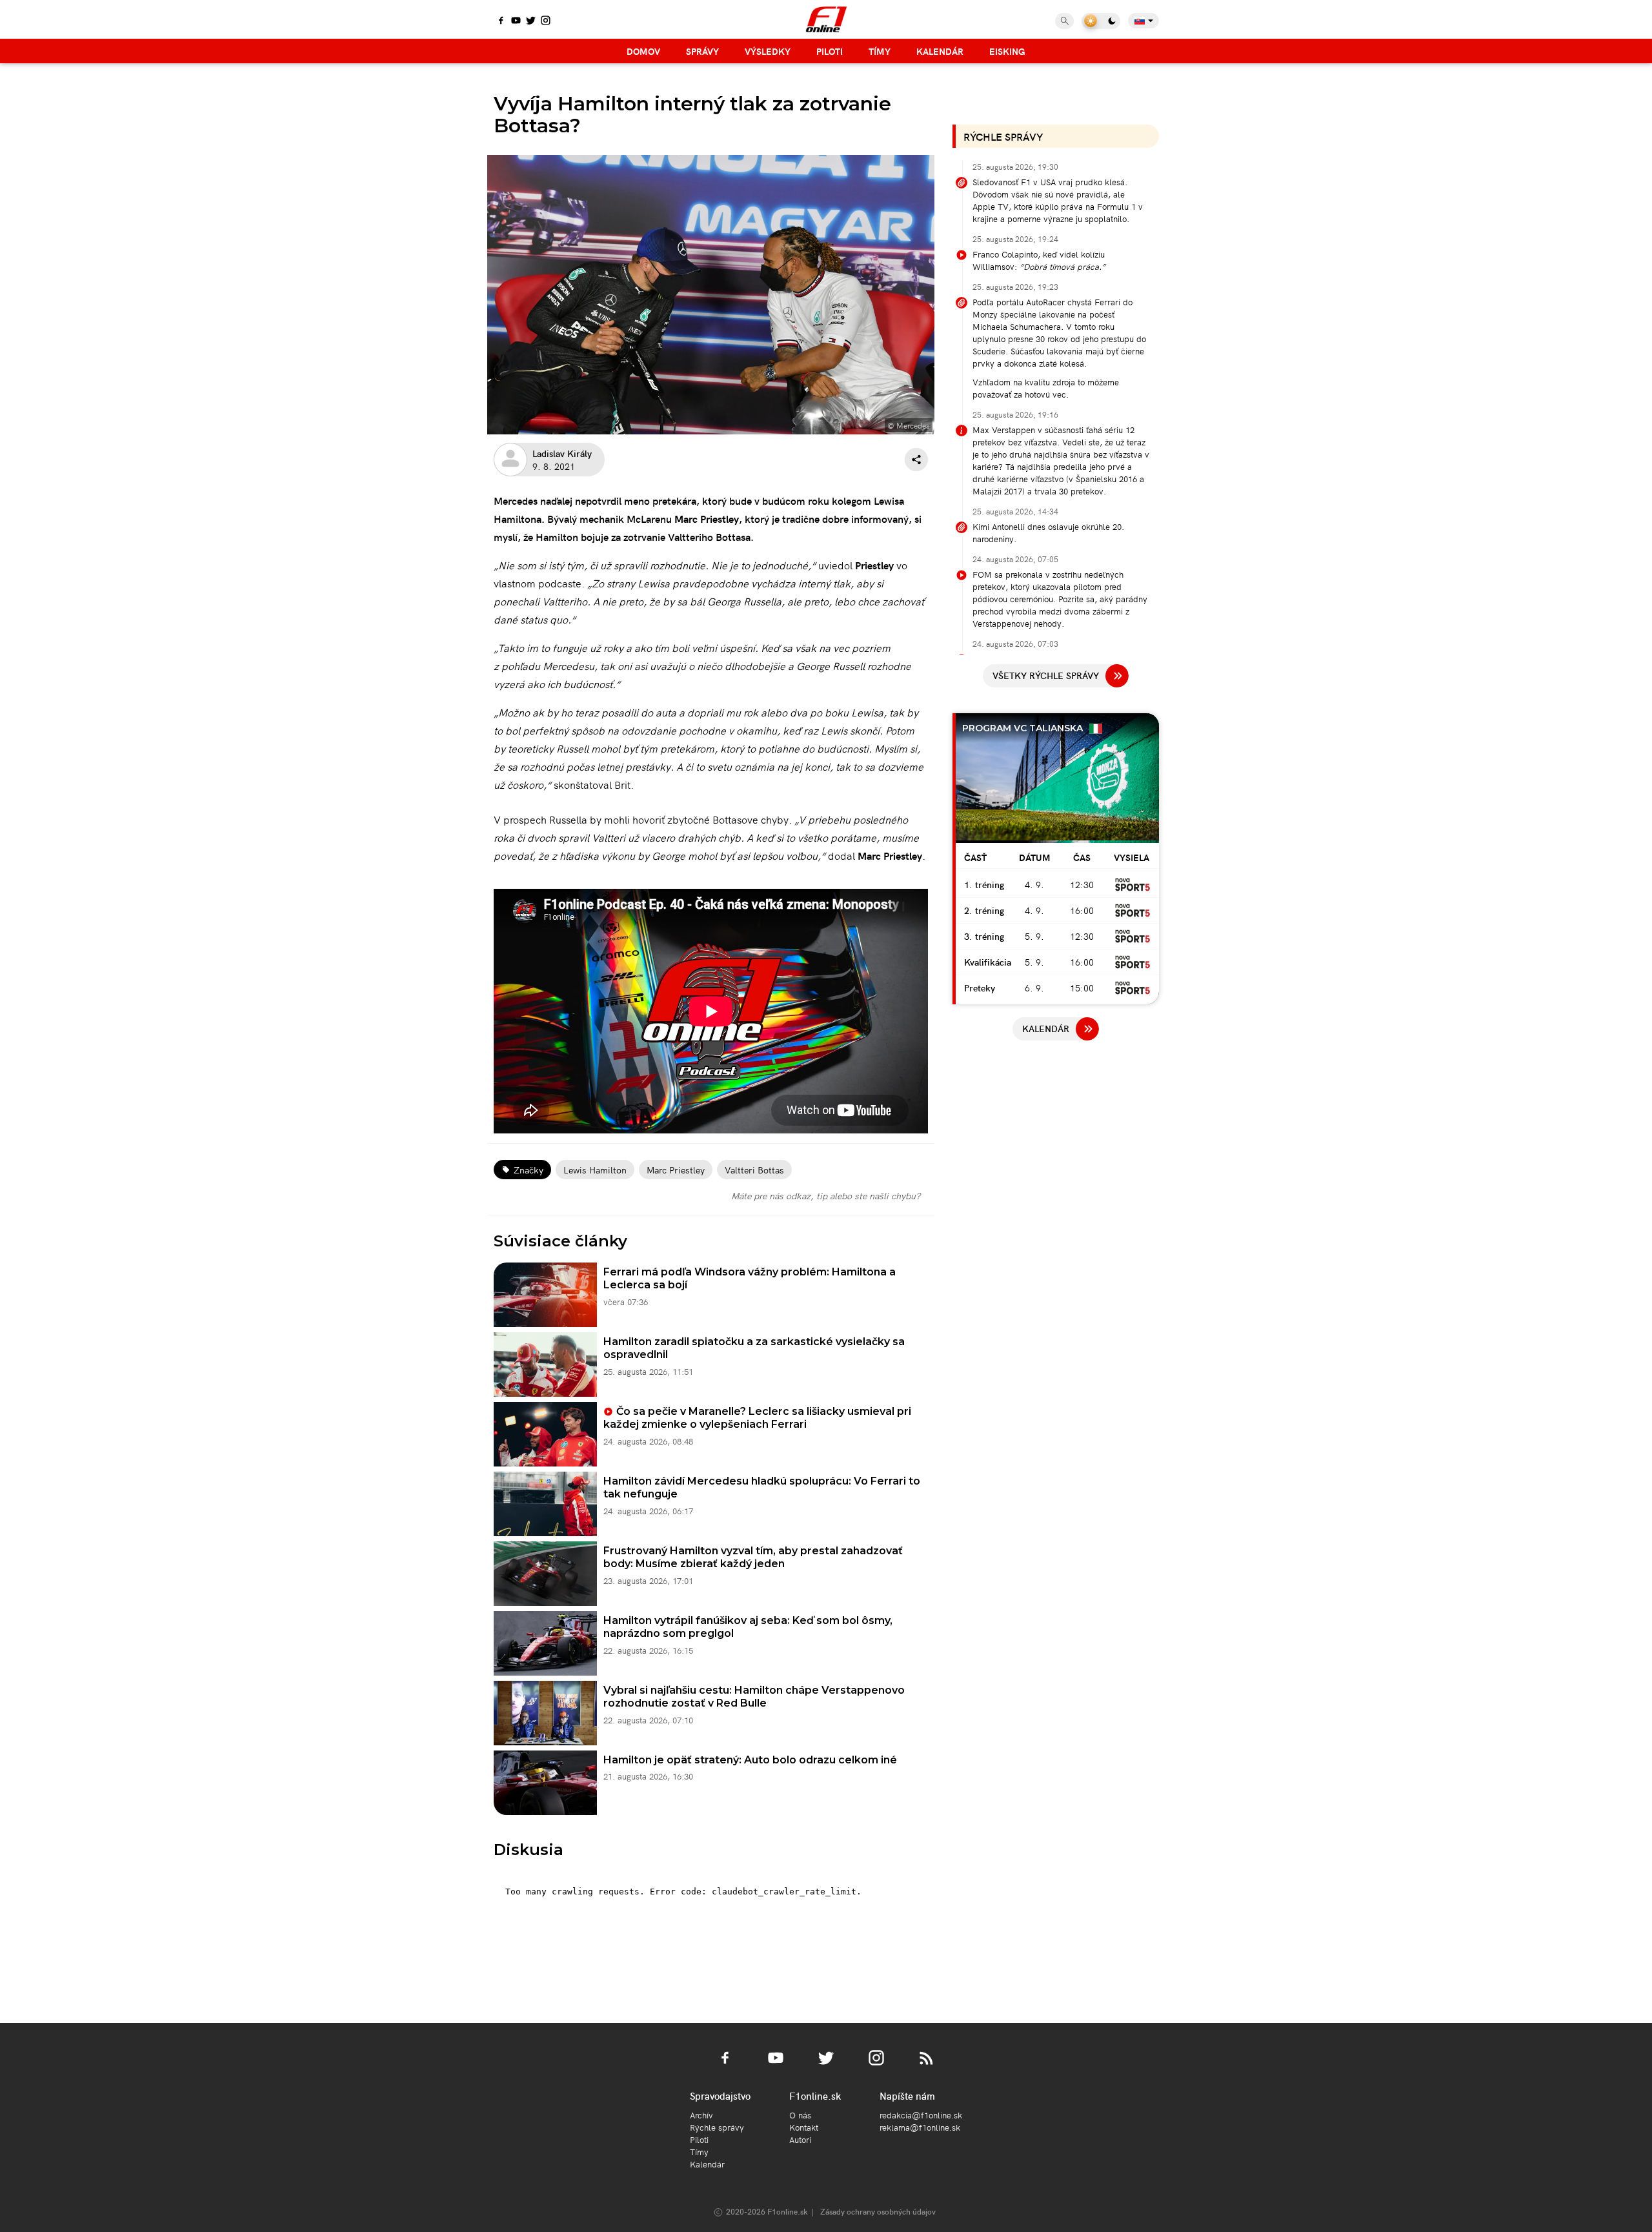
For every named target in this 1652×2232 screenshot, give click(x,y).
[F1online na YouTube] (516, 21)
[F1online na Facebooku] (501, 21)
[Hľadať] (1064, 21)
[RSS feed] (927, 2065)
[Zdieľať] (916, 460)
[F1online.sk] (826, 19)
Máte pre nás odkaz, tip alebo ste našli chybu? (826, 1195)
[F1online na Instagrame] (546, 21)
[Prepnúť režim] (1101, 21)
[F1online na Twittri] (531, 21)
